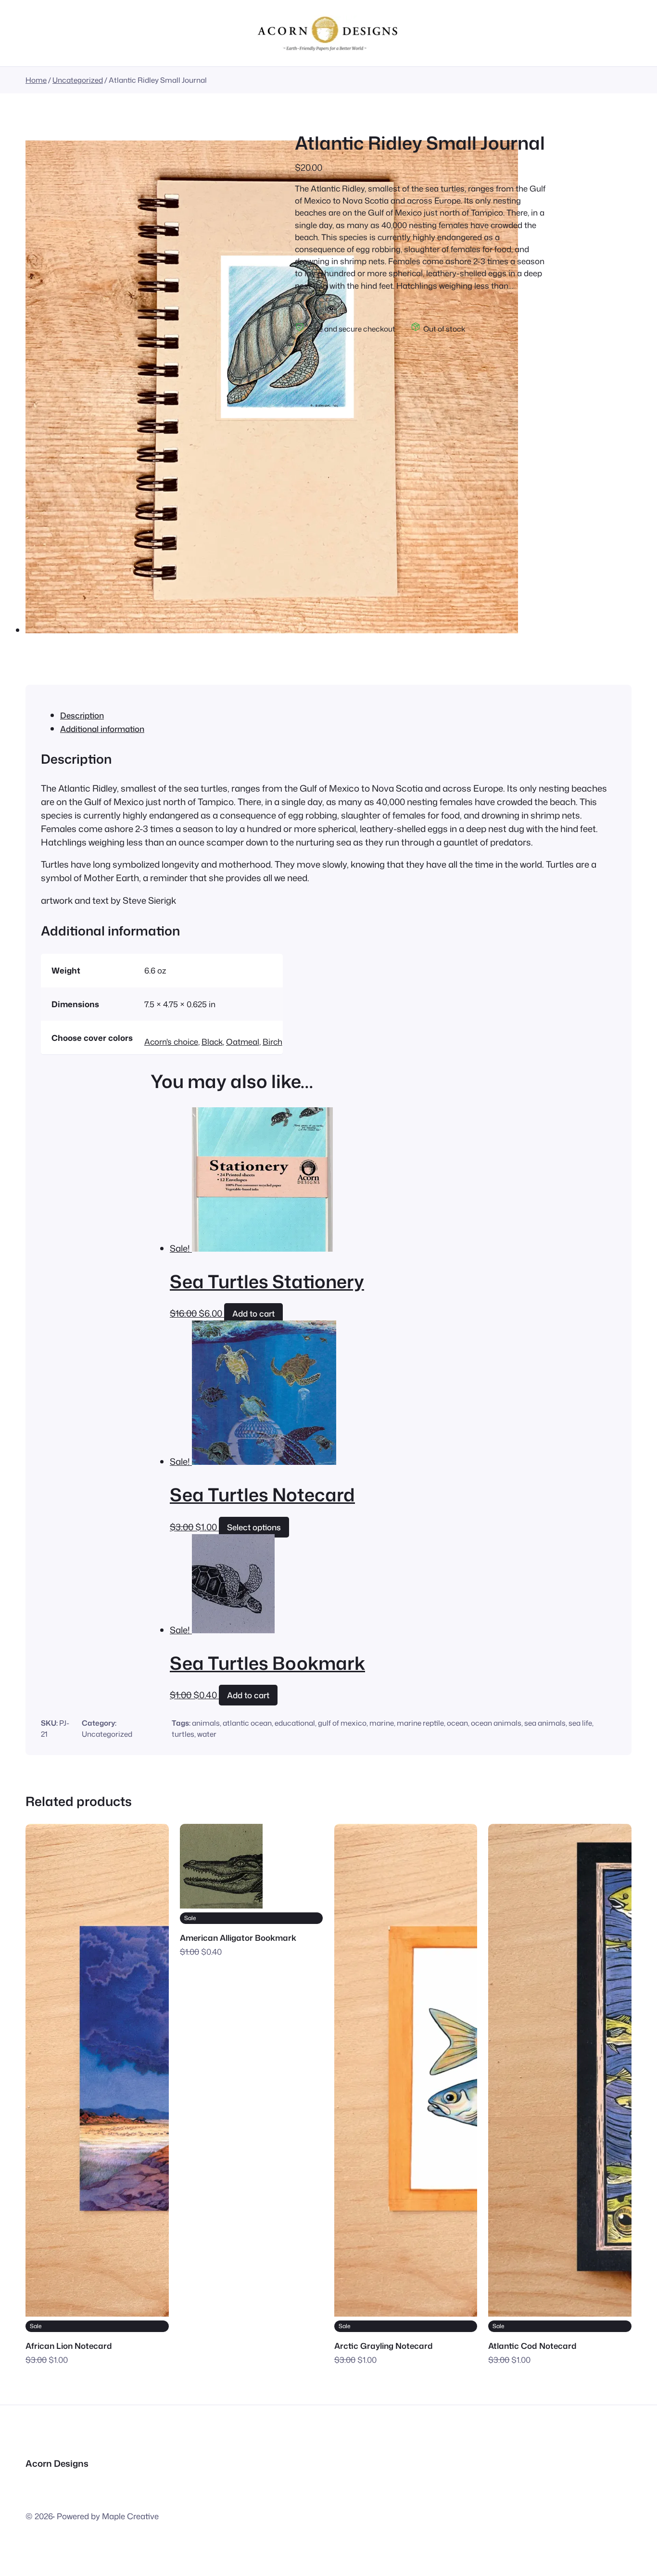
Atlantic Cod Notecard (532, 2346)
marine (382, 1723)
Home (36, 80)
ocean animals (496, 1723)
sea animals (545, 1723)
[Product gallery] (272, 389)
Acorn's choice (171, 1042)
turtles (183, 1734)
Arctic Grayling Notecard (384, 2346)
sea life (580, 1723)
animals (206, 1723)
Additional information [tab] (102, 729)
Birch (272, 1042)
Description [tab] (82, 715)
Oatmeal (243, 1042)
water (207, 1734)
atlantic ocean (247, 1723)
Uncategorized (78, 80)
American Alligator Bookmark (238, 1938)
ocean (457, 1723)
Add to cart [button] (253, 1314)
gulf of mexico (342, 1723)
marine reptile (420, 1723)
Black (212, 1042)
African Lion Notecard (69, 2346)
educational (295, 1723)
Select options (254, 1527)
